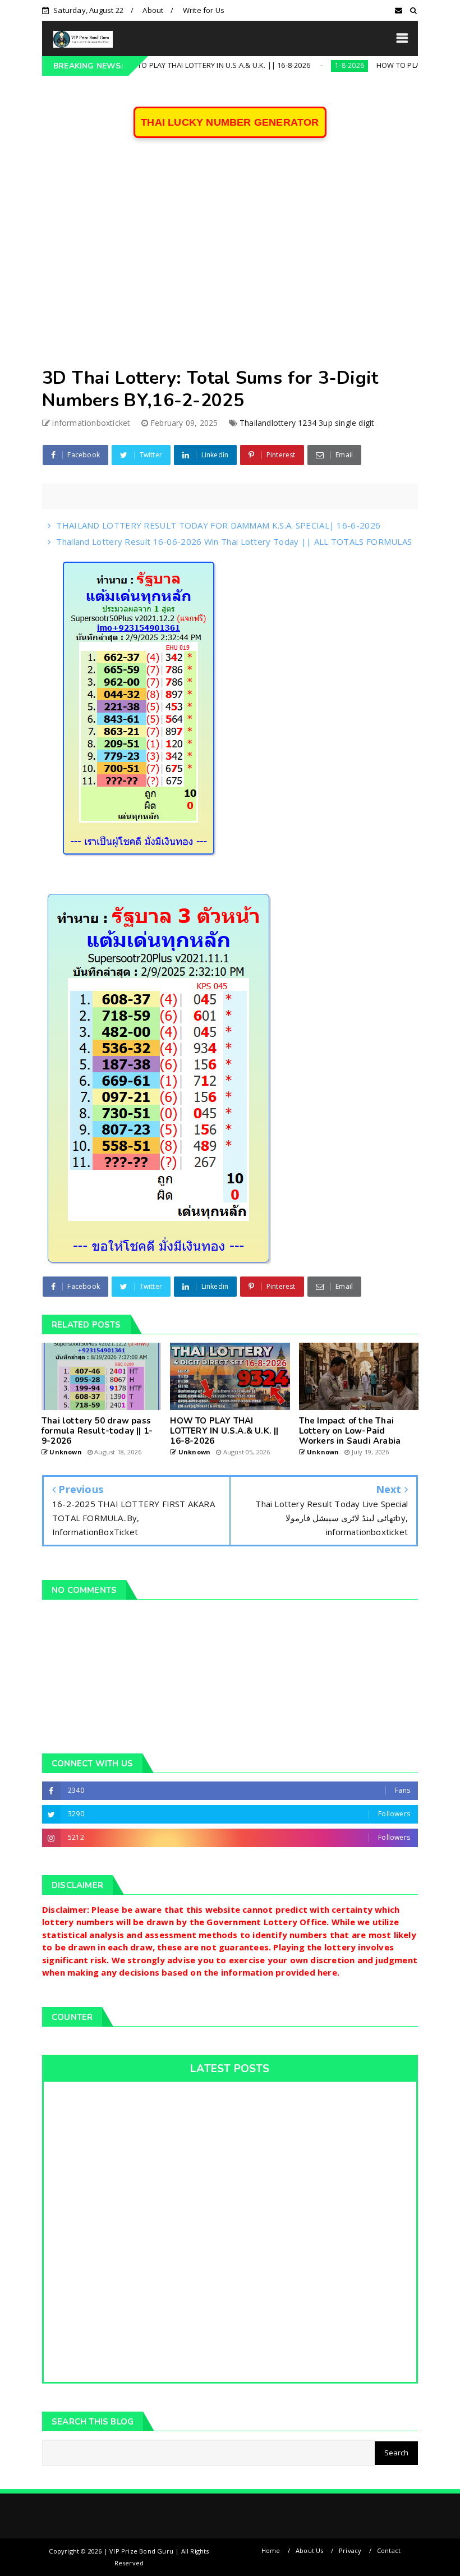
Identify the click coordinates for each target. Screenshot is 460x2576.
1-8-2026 (302, 65)
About (153, 10)
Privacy (350, 2550)
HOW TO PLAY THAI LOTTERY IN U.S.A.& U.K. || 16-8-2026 (166, 65)
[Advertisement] (230, 260)
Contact (389, 2550)
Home (271, 2550)
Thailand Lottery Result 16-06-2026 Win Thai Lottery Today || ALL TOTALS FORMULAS (234, 541)
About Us (310, 2550)
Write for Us (204, 10)
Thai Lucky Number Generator (230, 122)
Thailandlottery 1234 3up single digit (307, 423)
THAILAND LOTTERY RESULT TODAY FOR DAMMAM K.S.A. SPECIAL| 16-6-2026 (218, 525)
